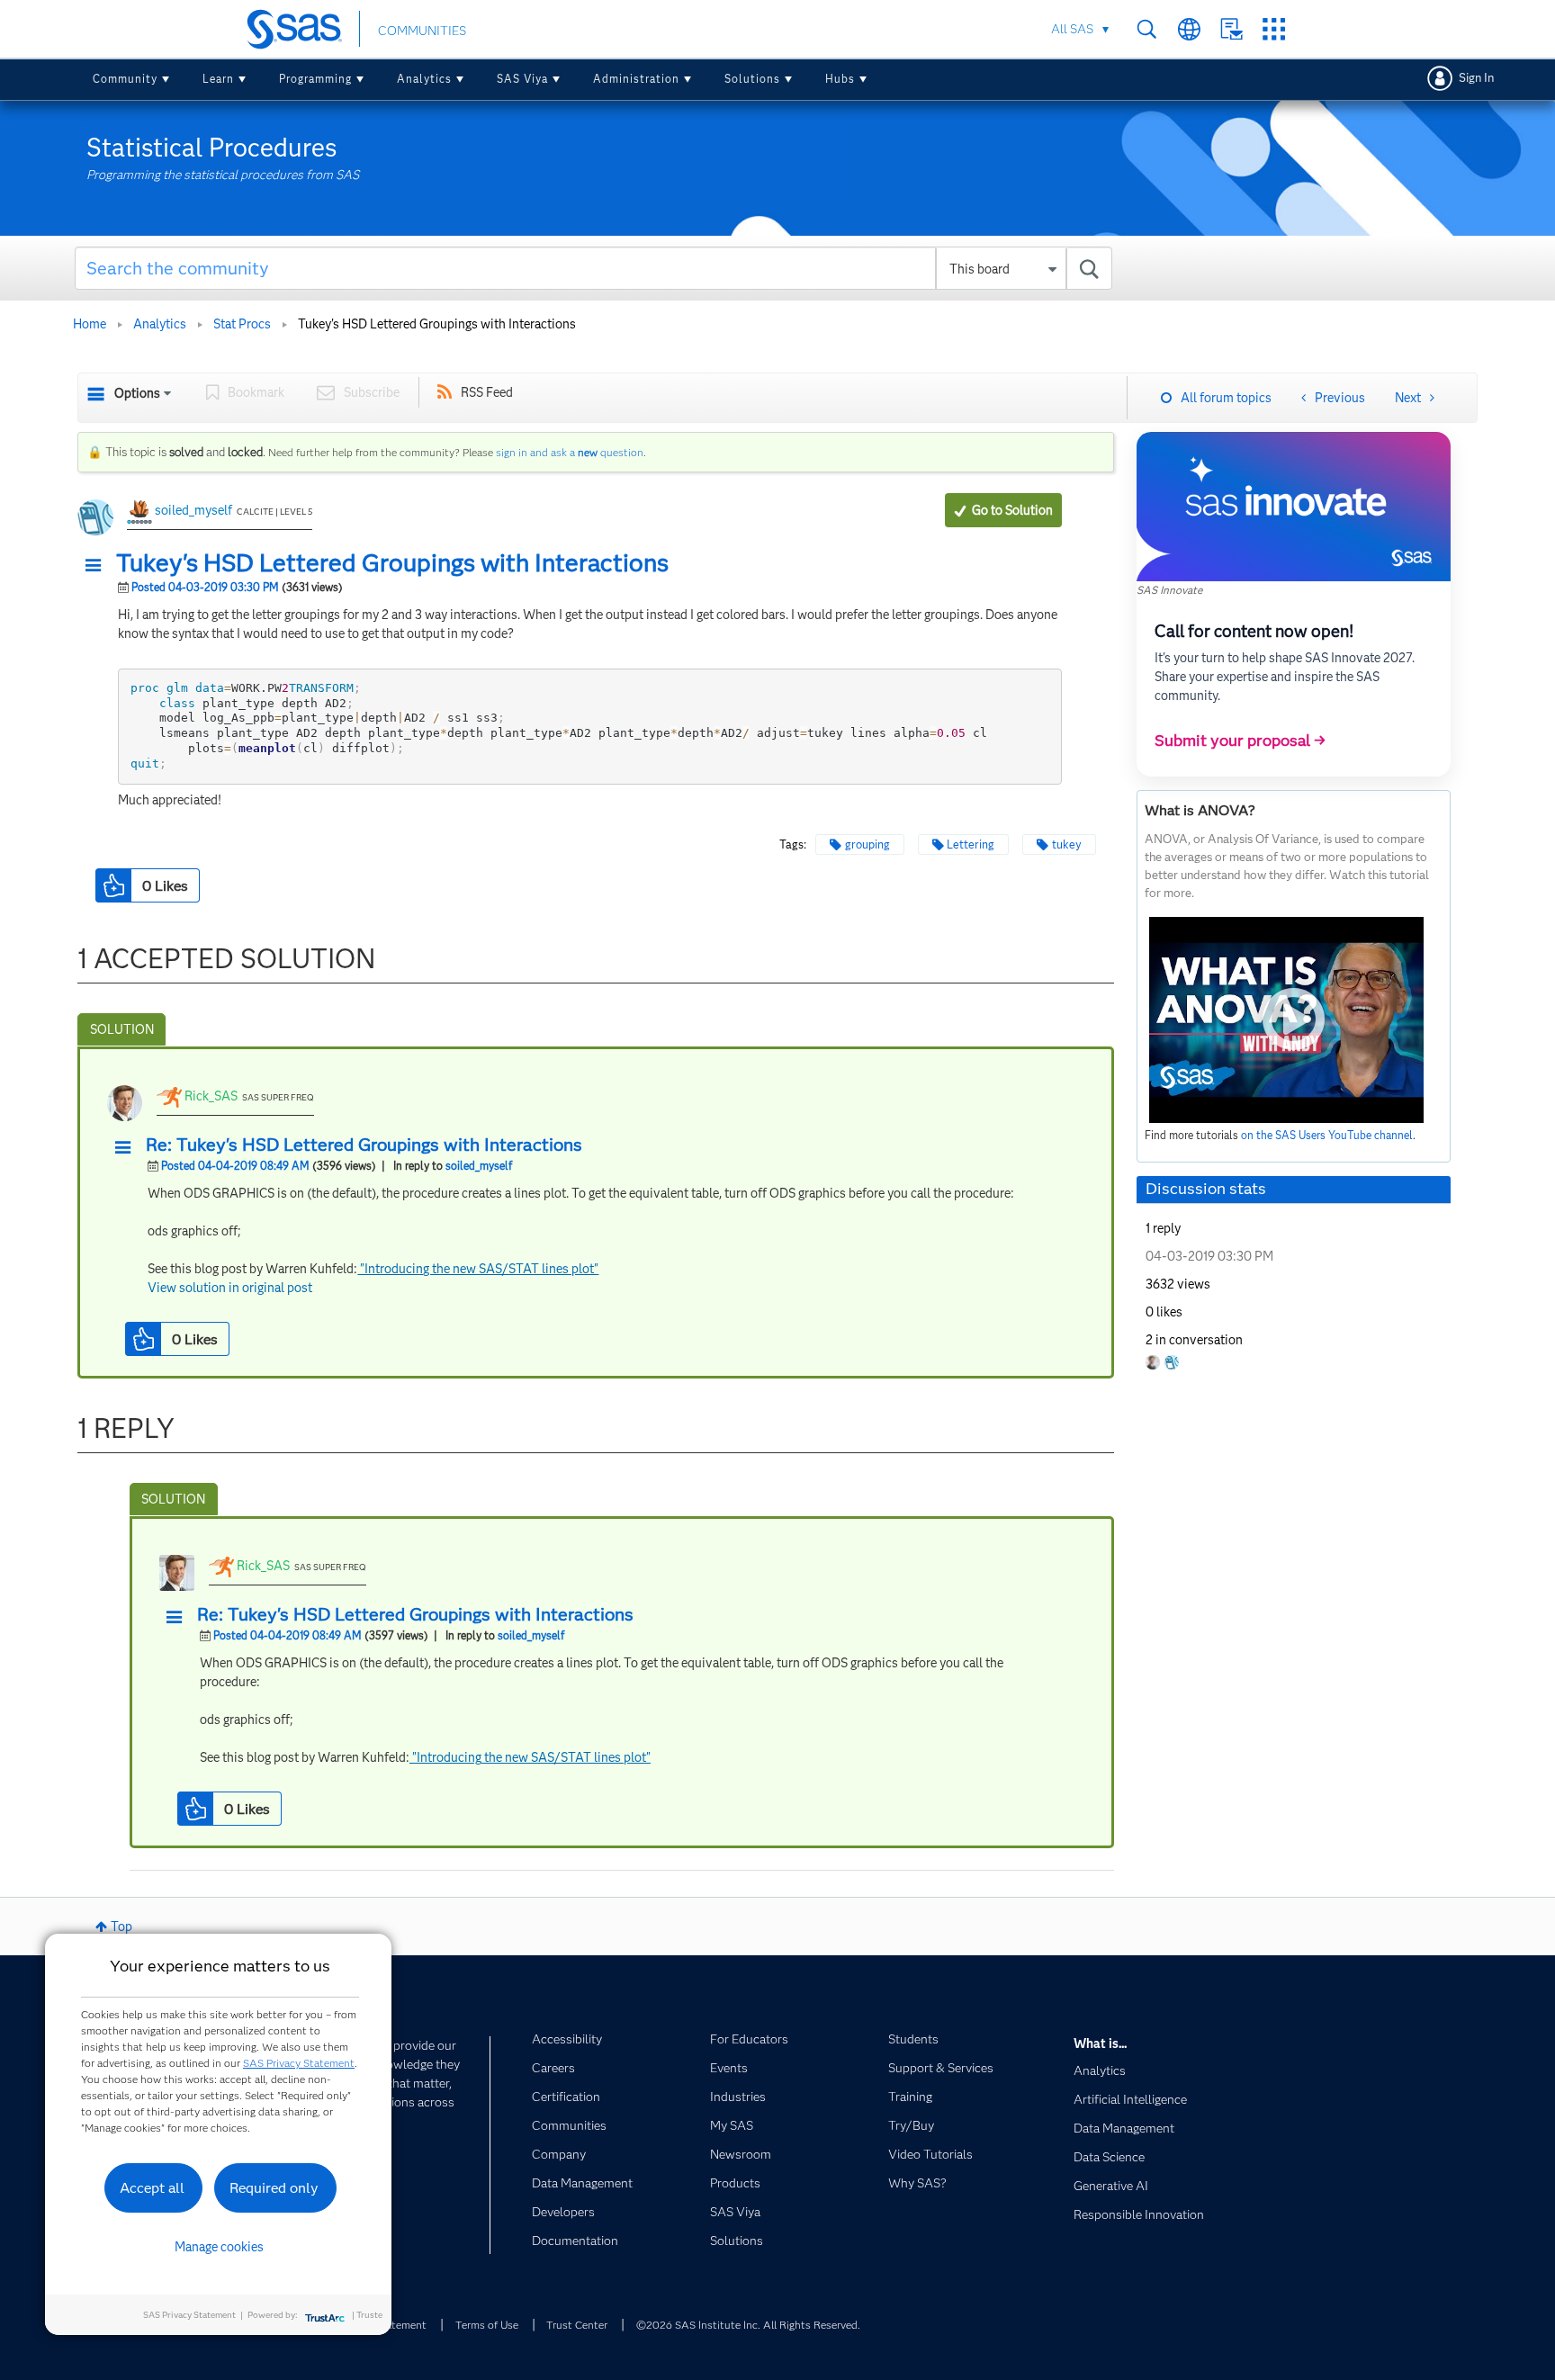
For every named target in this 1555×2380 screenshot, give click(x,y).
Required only (274, 2188)
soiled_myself (193, 510)
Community (125, 79)
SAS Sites (1274, 29)
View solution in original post (230, 1288)
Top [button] (121, 1926)
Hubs (840, 79)
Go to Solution (1012, 510)
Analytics (424, 79)
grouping (867, 844)
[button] (98, 566)
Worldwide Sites (1189, 29)
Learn (218, 79)
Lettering (971, 844)
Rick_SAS (211, 1096)
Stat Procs (242, 324)
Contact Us (1231, 29)
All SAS (1072, 29)
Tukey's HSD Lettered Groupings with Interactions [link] (437, 324)
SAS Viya (522, 79)
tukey (1067, 844)
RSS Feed (487, 392)
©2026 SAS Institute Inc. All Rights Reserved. (748, 2325)
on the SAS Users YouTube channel (1327, 1135)
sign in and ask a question (570, 452)
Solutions (752, 79)
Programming (315, 79)
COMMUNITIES (422, 31)
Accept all (152, 2188)
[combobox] (593, 268)
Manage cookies (219, 2247)
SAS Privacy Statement (299, 2063)
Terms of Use (487, 2325)
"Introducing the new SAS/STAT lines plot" (478, 1269)
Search (1147, 29)
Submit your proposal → (1240, 741)
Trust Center (577, 2325)
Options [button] (137, 393)
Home (90, 324)
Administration (636, 79)
